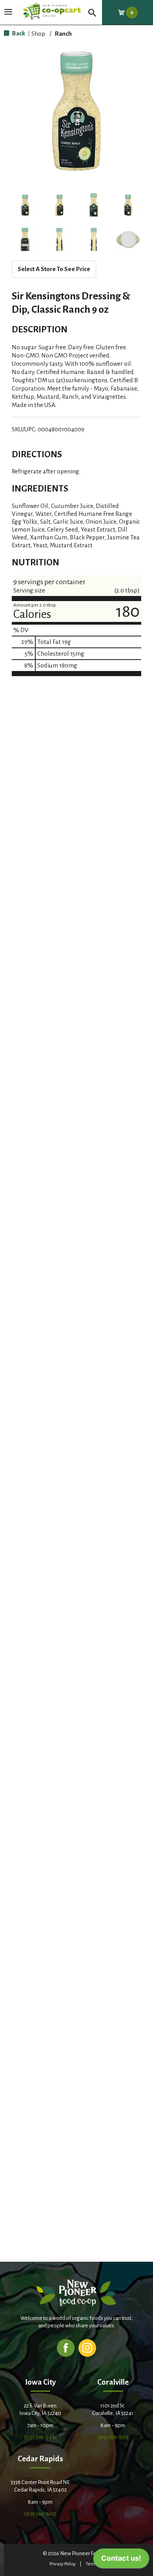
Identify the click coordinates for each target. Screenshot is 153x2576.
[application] (121, 2560)
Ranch (63, 34)
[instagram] (87, 2348)
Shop (38, 34)
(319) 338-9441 (40, 2437)
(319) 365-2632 (40, 2514)
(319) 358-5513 (113, 2437)
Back (18, 33)
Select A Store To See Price (54, 269)
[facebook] (66, 2348)
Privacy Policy (63, 2564)
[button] (25, 205)
